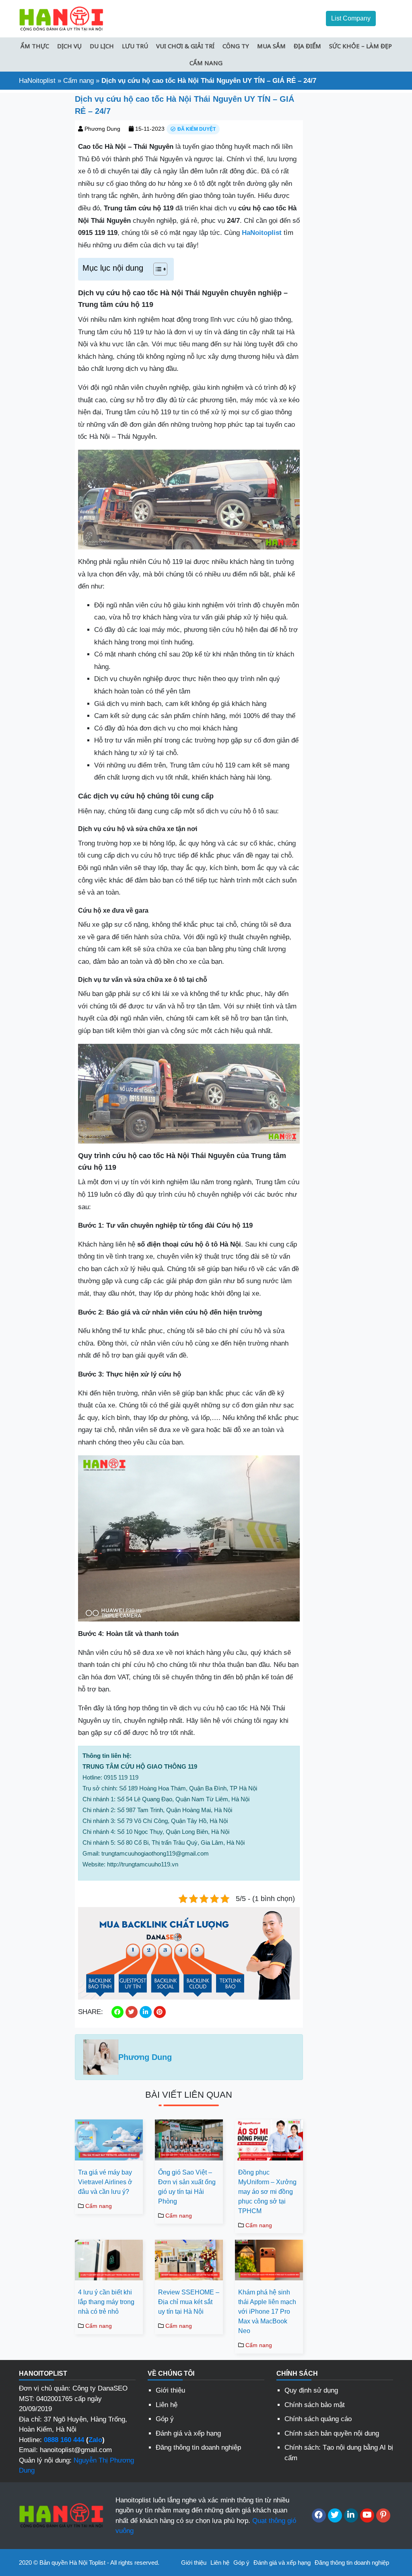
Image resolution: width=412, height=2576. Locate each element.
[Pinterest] (383, 2515)
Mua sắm (271, 46)
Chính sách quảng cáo (318, 2419)
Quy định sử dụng (311, 2390)
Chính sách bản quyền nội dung (332, 2433)
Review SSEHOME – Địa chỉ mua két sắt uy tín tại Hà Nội (189, 2302)
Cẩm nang (206, 63)
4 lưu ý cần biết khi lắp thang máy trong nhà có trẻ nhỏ (106, 2302)
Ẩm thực (35, 46)
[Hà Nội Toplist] (61, 18)
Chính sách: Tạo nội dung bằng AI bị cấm (339, 2453)
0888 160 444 (64, 2440)
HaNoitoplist (37, 81)
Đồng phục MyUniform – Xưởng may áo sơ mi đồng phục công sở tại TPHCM (267, 2192)
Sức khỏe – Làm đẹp (360, 46)
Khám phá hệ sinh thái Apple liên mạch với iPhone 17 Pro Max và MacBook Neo (267, 2312)
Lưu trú (135, 46)
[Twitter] (335, 2515)
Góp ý (165, 2419)
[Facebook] (319, 2515)
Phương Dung (102, 129)
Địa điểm (307, 46)
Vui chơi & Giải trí (185, 46)
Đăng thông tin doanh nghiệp (198, 2447)
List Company (351, 18)
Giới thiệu (170, 2390)
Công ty (236, 46)
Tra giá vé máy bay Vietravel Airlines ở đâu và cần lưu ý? (105, 2182)
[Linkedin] (351, 2515)
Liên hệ (167, 2405)
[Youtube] (367, 2515)
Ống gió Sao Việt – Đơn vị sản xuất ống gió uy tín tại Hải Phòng (187, 2187)
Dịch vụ (69, 46)
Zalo (95, 2440)
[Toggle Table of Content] (156, 269)
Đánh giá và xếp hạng (188, 2433)
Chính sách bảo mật (315, 2405)
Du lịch (102, 46)
